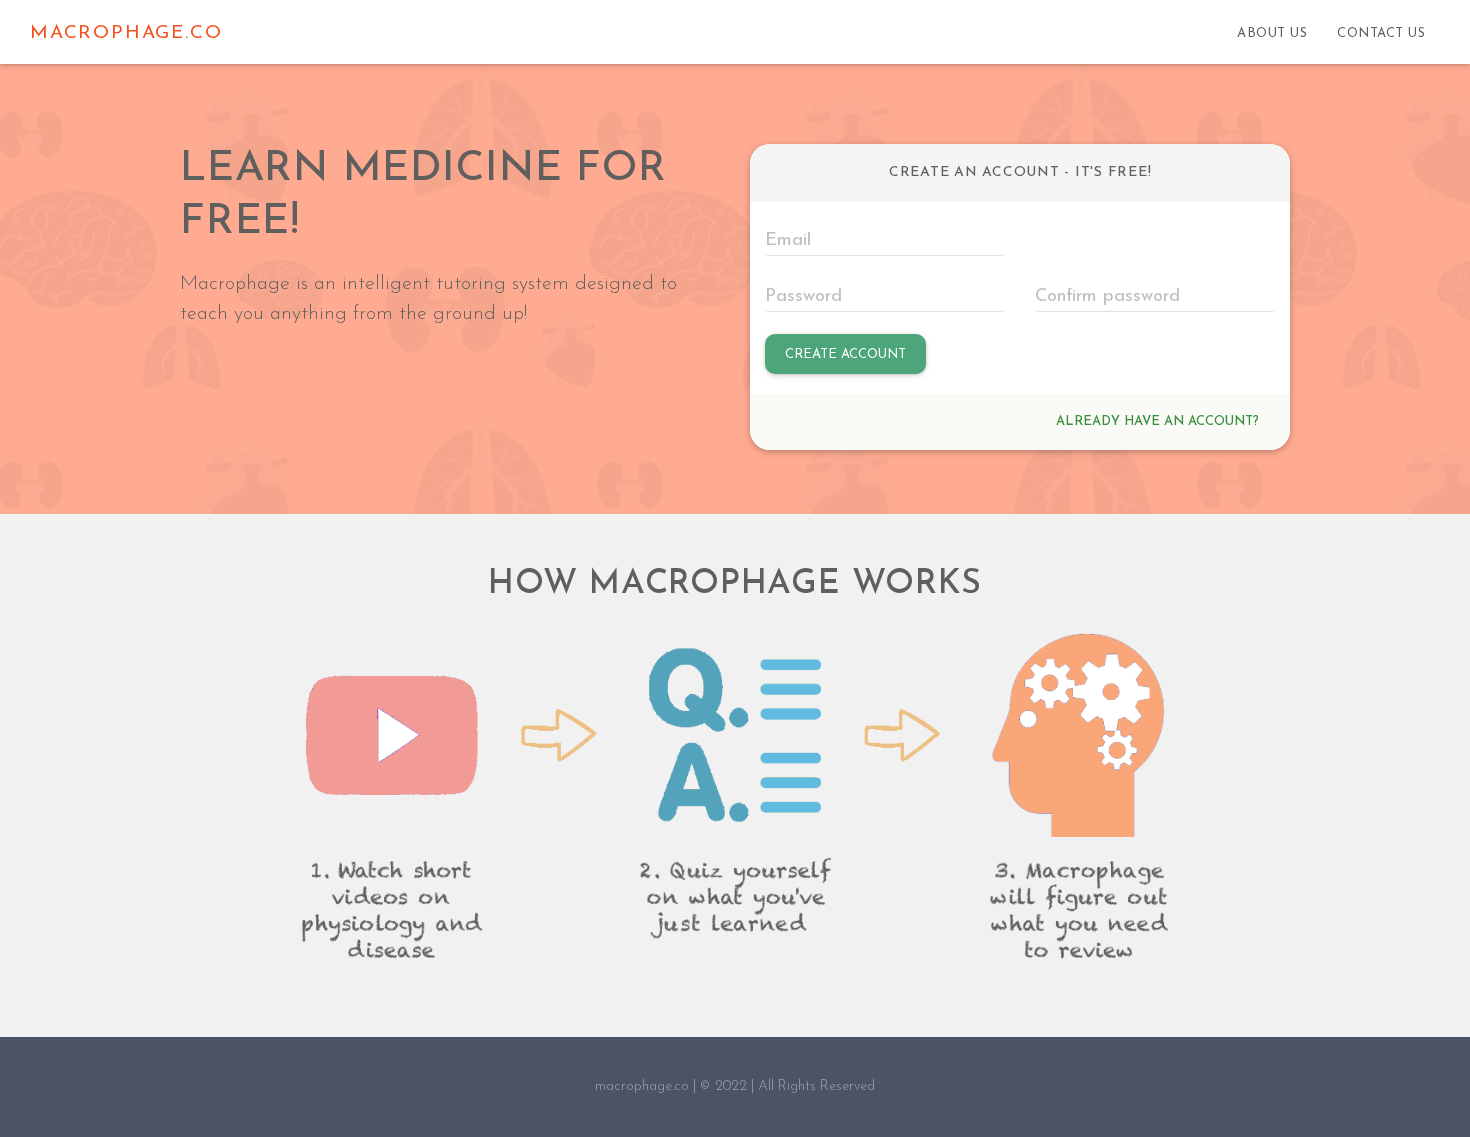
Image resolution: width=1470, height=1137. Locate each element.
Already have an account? (1157, 421)
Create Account (845, 354)
